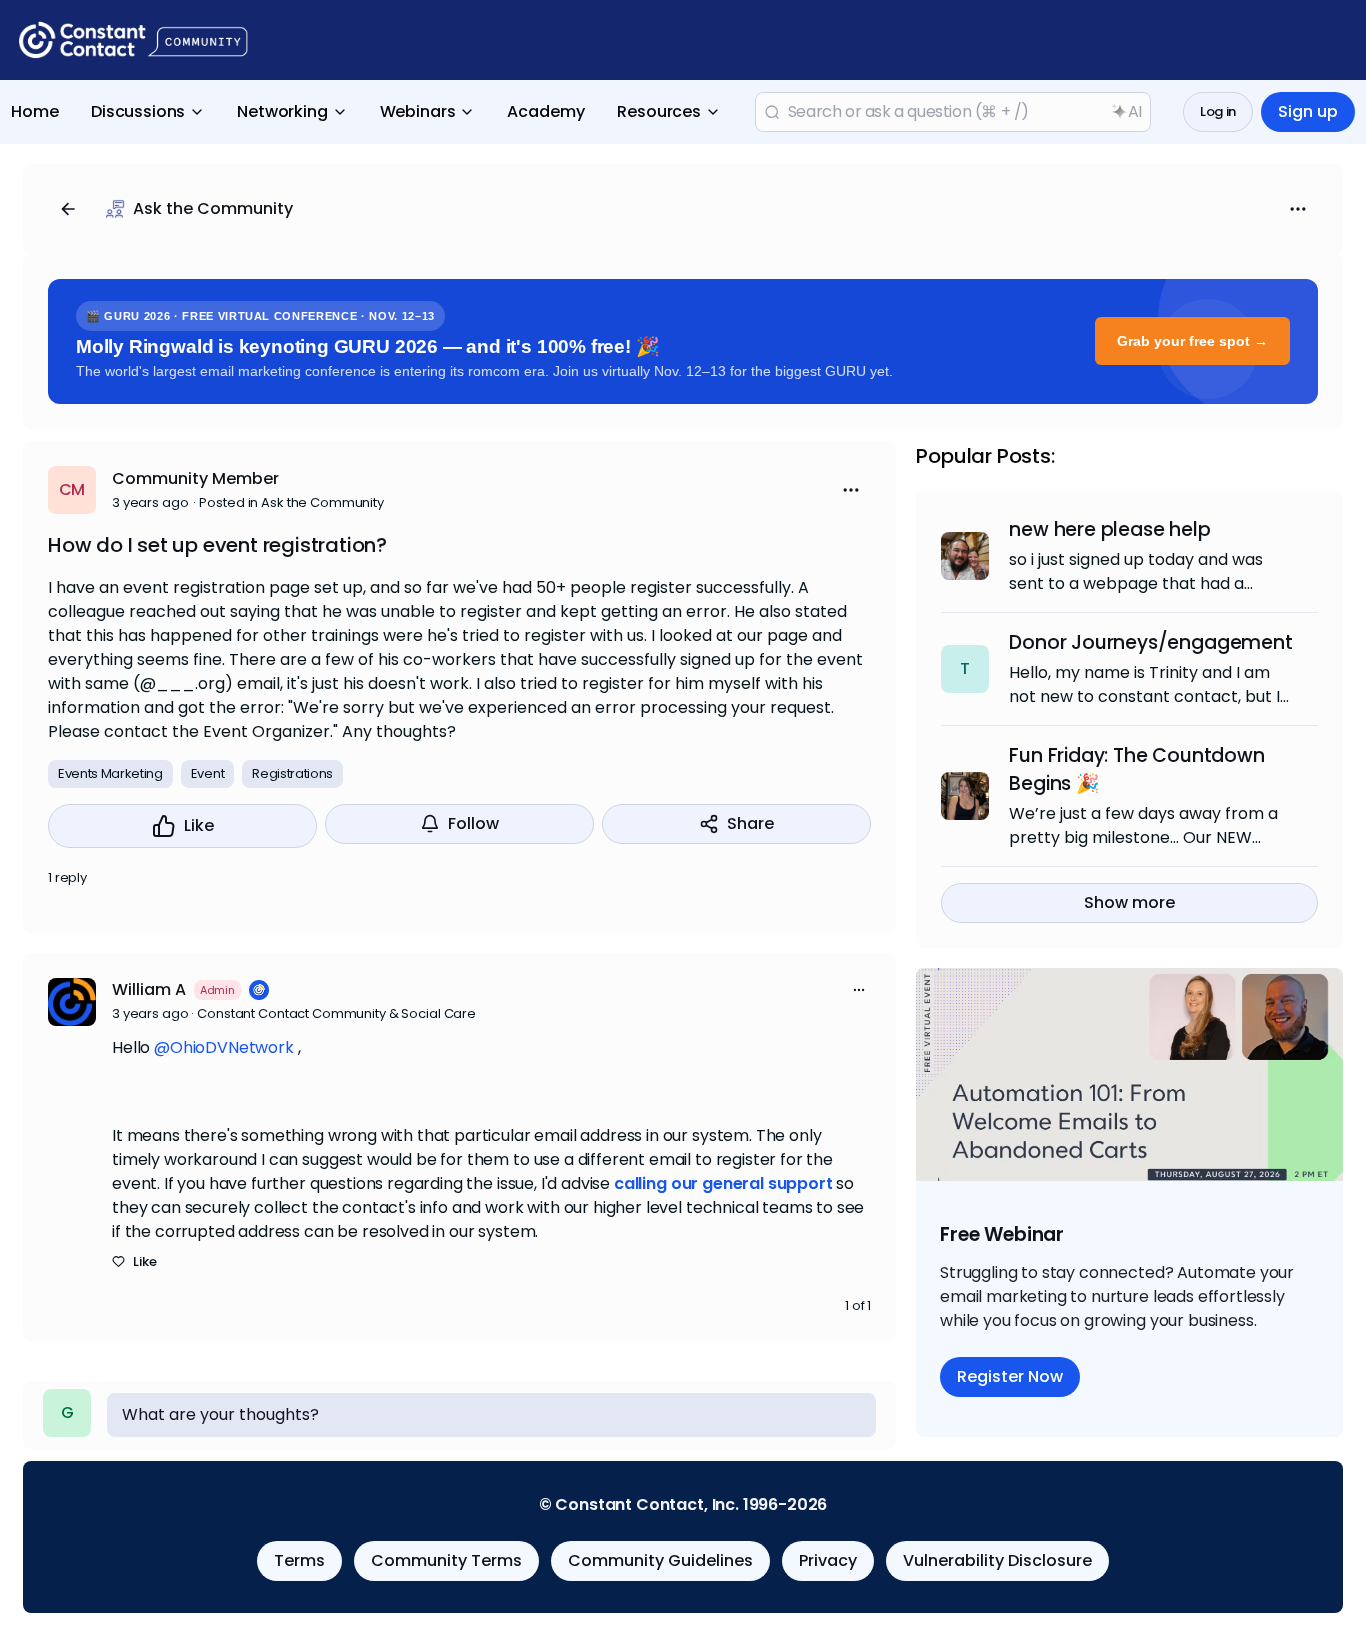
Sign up (1308, 111)
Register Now (1010, 1376)
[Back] (68, 209)
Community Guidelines (660, 1560)
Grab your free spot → (1192, 341)
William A (149, 989)
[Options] (1298, 209)
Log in (1218, 111)
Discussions (138, 111)
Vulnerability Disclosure (997, 1560)
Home (35, 111)
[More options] (859, 990)
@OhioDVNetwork (224, 1047)
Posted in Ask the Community (291, 502)
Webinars (418, 111)
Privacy (828, 1560)
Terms (299, 1560)
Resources (659, 111)
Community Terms (446, 1560)
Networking (282, 111)
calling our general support (723, 1183)
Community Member (195, 478)
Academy (546, 111)
